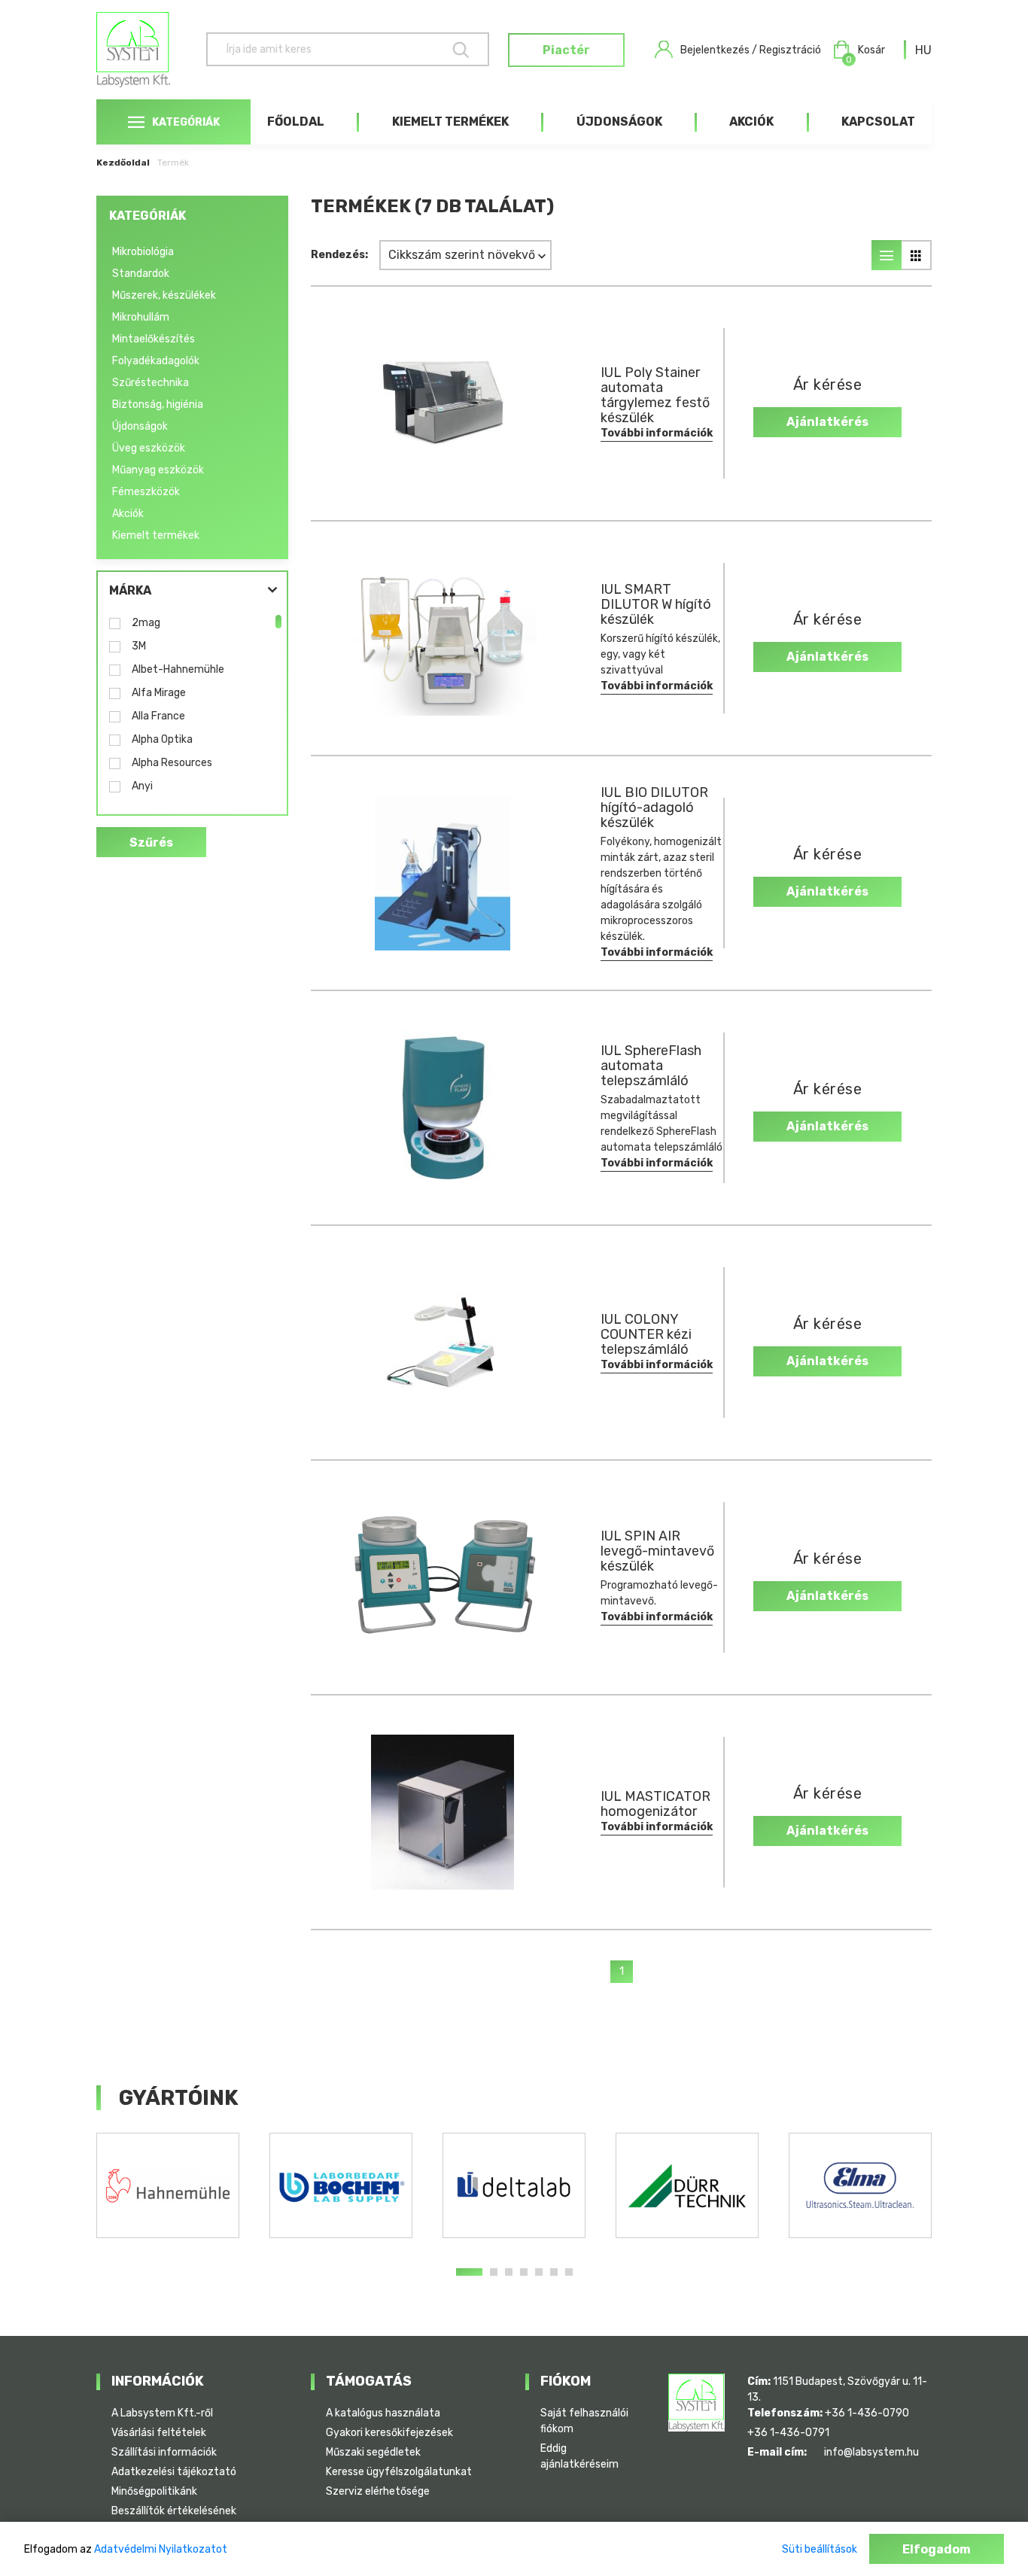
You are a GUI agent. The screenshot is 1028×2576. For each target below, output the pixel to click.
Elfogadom (937, 2549)
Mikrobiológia (143, 252)
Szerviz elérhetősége (378, 2491)
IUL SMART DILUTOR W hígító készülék (656, 604)
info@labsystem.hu (871, 2452)
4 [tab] (524, 2272)
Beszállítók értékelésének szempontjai (174, 2519)
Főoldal (296, 122)
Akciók (751, 122)
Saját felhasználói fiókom (584, 2421)
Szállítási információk (164, 2452)
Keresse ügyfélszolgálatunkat (399, 2472)
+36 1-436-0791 (788, 2433)
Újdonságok (619, 122)
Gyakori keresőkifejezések (389, 2433)
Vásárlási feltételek (159, 2433)
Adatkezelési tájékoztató (174, 2472)
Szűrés (151, 842)
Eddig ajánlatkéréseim (579, 2456)
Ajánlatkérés (827, 422)
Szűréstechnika (151, 383)
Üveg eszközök (149, 448)
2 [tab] (494, 2272)
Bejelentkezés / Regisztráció (751, 50)
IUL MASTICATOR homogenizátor (655, 1804)
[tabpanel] (168, 2185)
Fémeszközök (146, 492)
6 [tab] (554, 2272)
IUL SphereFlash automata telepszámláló (651, 1066)
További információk (657, 433)
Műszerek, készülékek (164, 295)
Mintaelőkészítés (154, 339)
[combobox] (923, 50)
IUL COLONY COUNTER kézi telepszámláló (646, 1334)
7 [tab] (569, 2272)
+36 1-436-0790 (867, 2413)
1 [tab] (469, 2272)
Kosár (865, 51)
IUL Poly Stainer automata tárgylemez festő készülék (655, 395)
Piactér (566, 50)
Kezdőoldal (123, 163)
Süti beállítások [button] (820, 2549)
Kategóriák (186, 122)
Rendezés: (339, 255)
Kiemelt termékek (450, 122)
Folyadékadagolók (156, 361)
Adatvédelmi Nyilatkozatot (161, 2549)
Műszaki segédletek (373, 2452)
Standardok (141, 274)
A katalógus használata (383, 2413)
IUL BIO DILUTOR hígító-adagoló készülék (654, 807)
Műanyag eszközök (158, 470)
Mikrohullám (141, 317)
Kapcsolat (878, 122)
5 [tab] (539, 2272)
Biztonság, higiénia (158, 404)
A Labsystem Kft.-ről (162, 2413)
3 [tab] (509, 2272)
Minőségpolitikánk (154, 2491)
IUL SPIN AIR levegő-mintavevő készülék (657, 1551)
